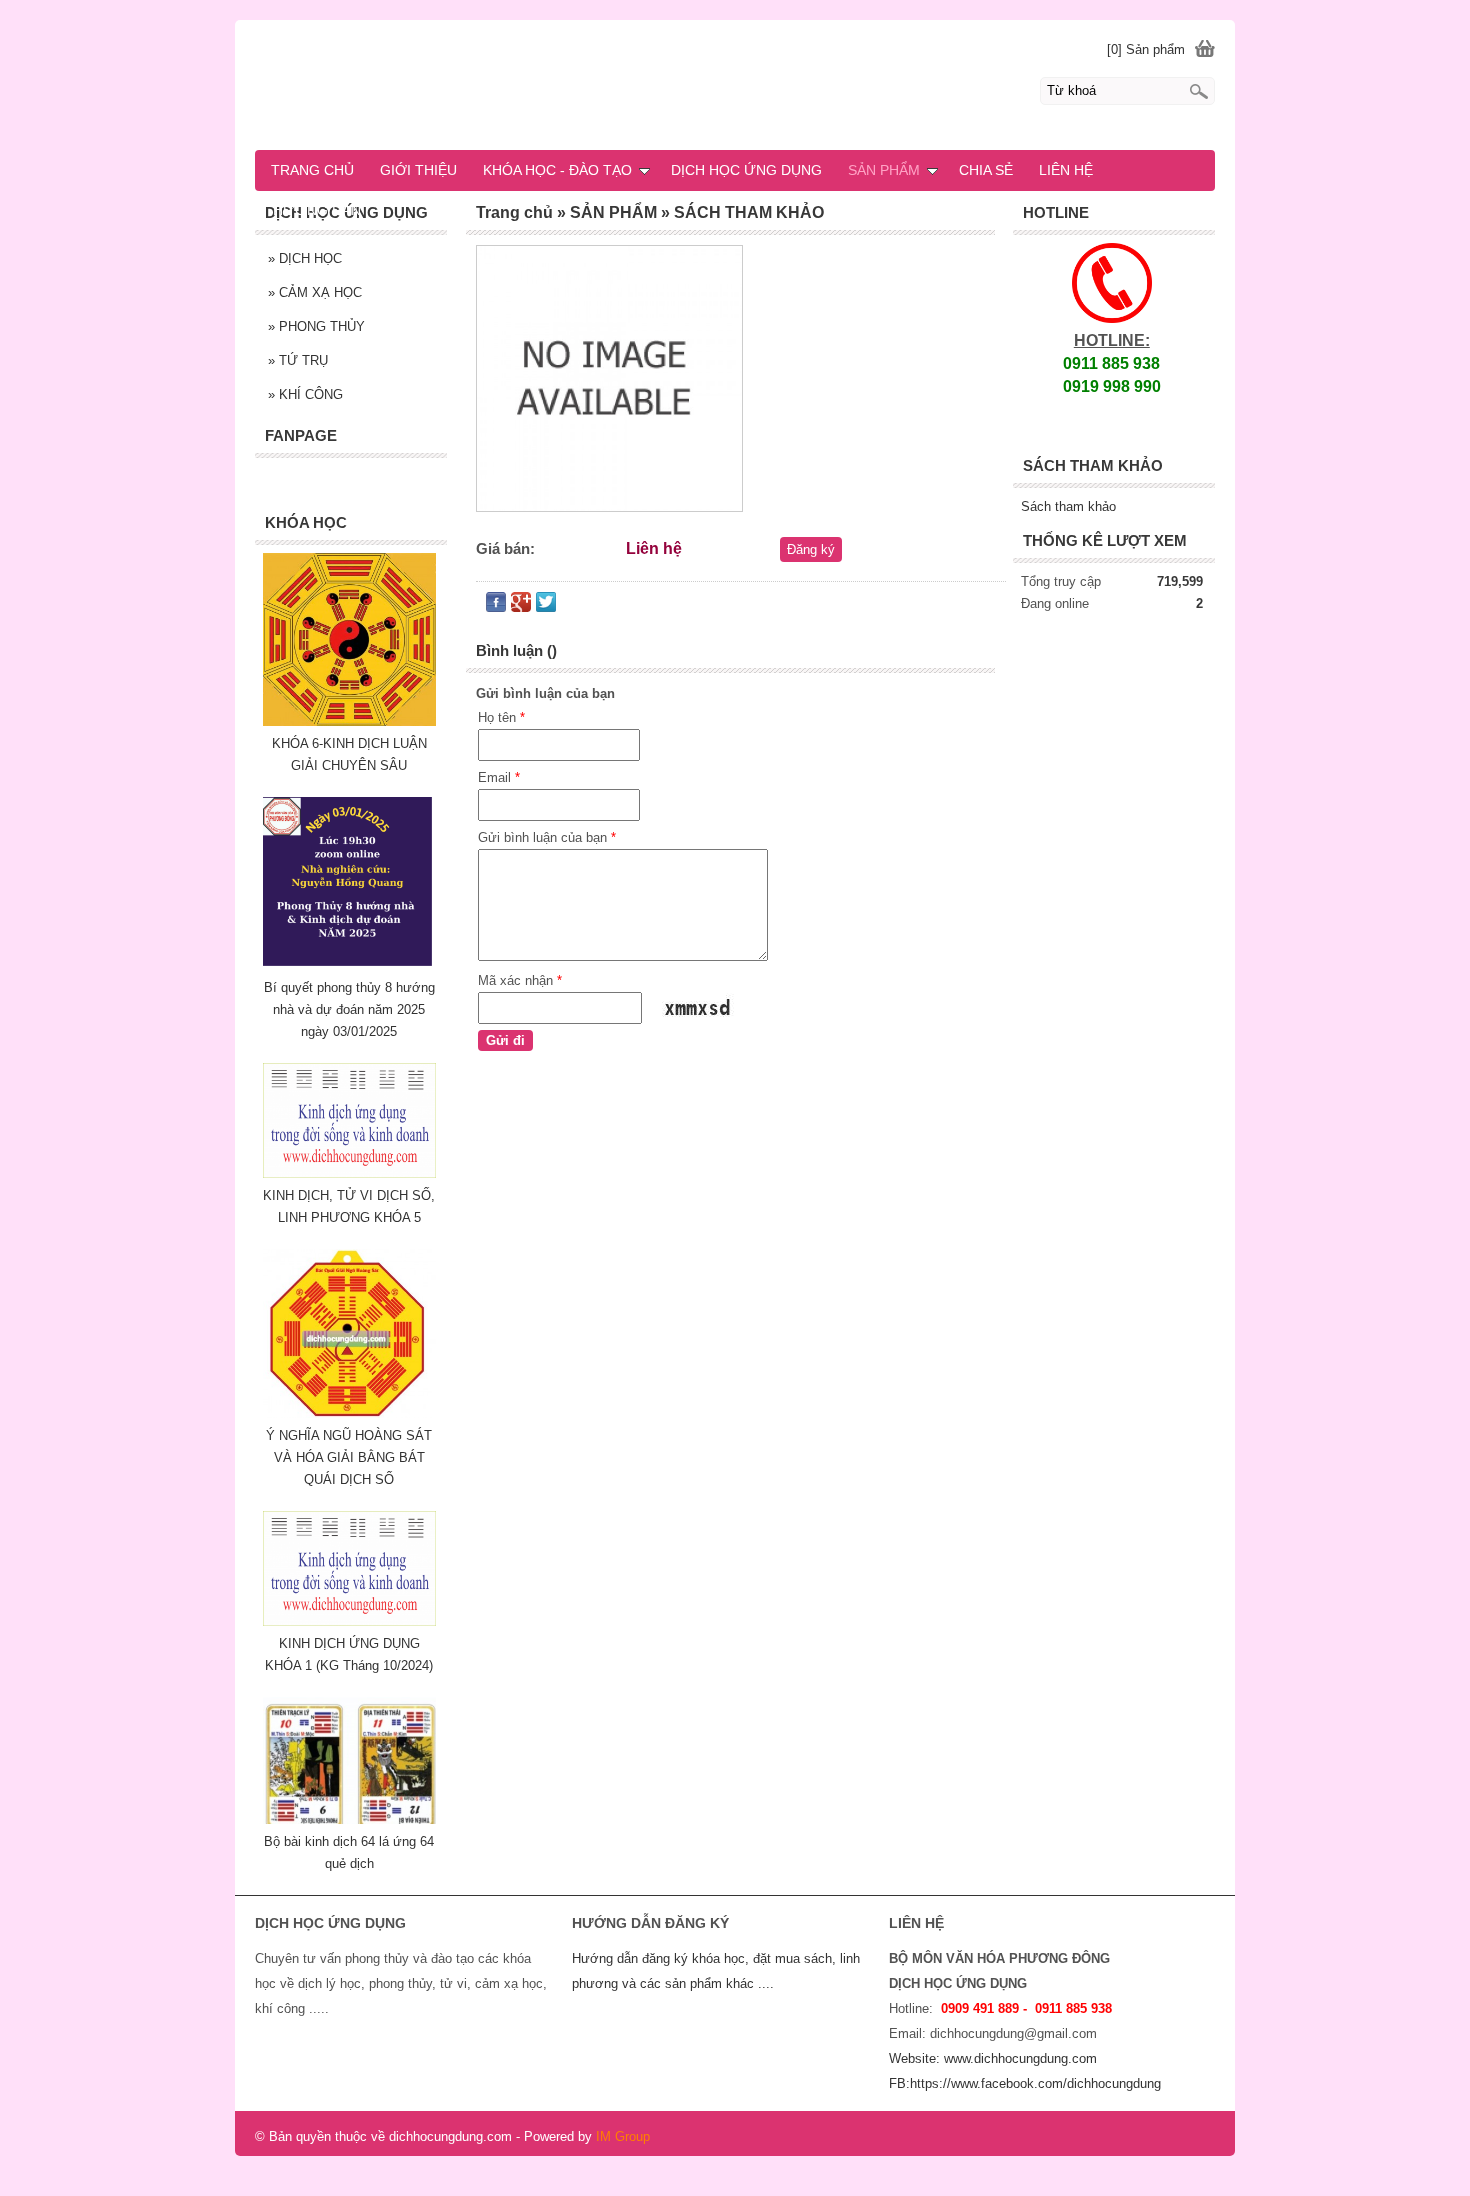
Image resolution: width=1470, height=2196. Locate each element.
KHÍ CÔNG (305, 394)
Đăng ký (811, 549)
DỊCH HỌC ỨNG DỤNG (746, 170)
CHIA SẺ (986, 170)
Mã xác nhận (520, 980)
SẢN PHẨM (884, 170)
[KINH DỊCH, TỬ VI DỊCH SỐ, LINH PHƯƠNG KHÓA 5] (349, 1173)
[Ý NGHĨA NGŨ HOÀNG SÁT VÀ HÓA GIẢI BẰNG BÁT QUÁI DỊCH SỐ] (349, 1413)
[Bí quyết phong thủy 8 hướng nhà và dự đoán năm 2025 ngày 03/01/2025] (349, 965)
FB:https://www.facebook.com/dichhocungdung (1025, 2083)
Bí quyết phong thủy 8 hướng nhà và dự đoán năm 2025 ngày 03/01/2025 (349, 1009)
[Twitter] (546, 606)
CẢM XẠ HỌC (315, 292)
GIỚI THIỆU (418, 170)
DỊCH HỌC (305, 258)
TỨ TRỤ (298, 360)
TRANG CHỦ (312, 170)
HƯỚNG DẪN (317, 210)
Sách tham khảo (1068, 506)
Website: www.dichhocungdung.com (993, 2058)
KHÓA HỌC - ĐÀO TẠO (557, 170)
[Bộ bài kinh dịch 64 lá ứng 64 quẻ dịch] (349, 1819)
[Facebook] (496, 606)
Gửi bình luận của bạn (547, 837)
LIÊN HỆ (1066, 170)
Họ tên (501, 717)
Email (499, 777)
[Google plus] (521, 606)
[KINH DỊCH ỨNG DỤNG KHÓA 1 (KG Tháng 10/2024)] (349, 1621)
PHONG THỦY (316, 326)
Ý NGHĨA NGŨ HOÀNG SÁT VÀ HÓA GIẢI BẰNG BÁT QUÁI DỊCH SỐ (349, 1457)
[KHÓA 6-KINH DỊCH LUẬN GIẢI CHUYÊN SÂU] (349, 721)
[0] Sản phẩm (1146, 49)
